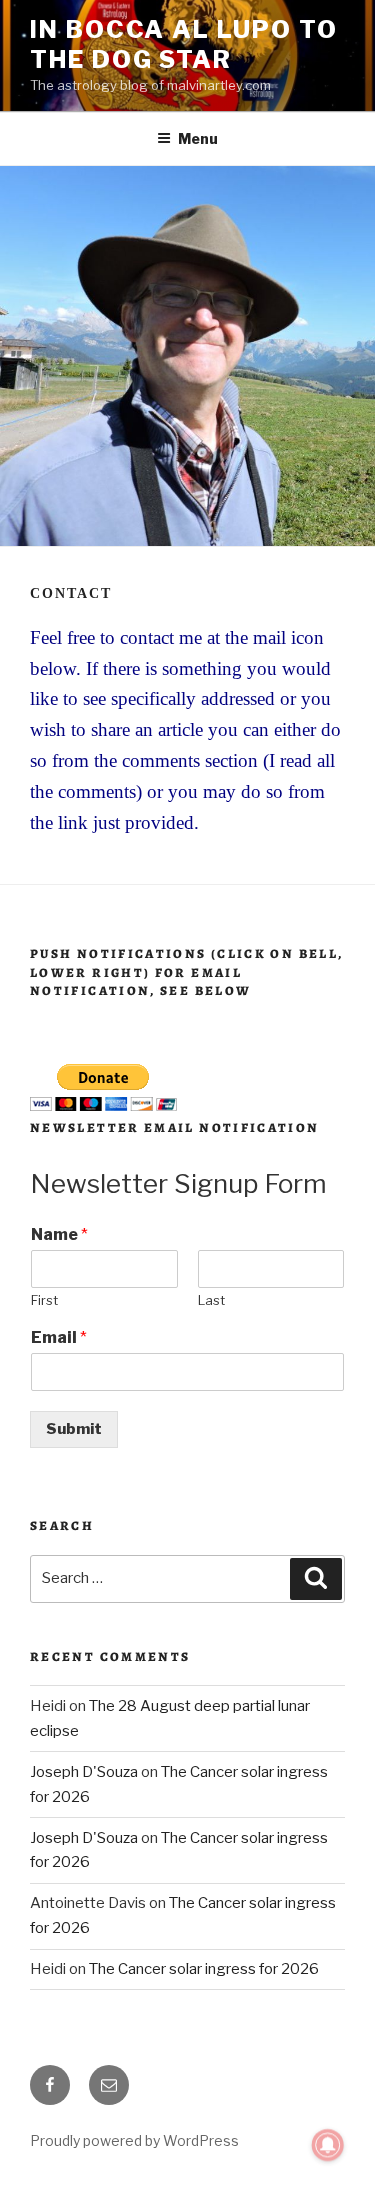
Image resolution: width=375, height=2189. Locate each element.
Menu (198, 138)
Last (211, 1300)
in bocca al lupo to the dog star (183, 44)
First (44, 1300)
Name (59, 1234)
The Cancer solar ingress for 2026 (204, 1969)
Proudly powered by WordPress (134, 2140)
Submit (74, 1429)
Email (59, 1337)
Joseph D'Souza (84, 1772)
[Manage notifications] (328, 2145)
